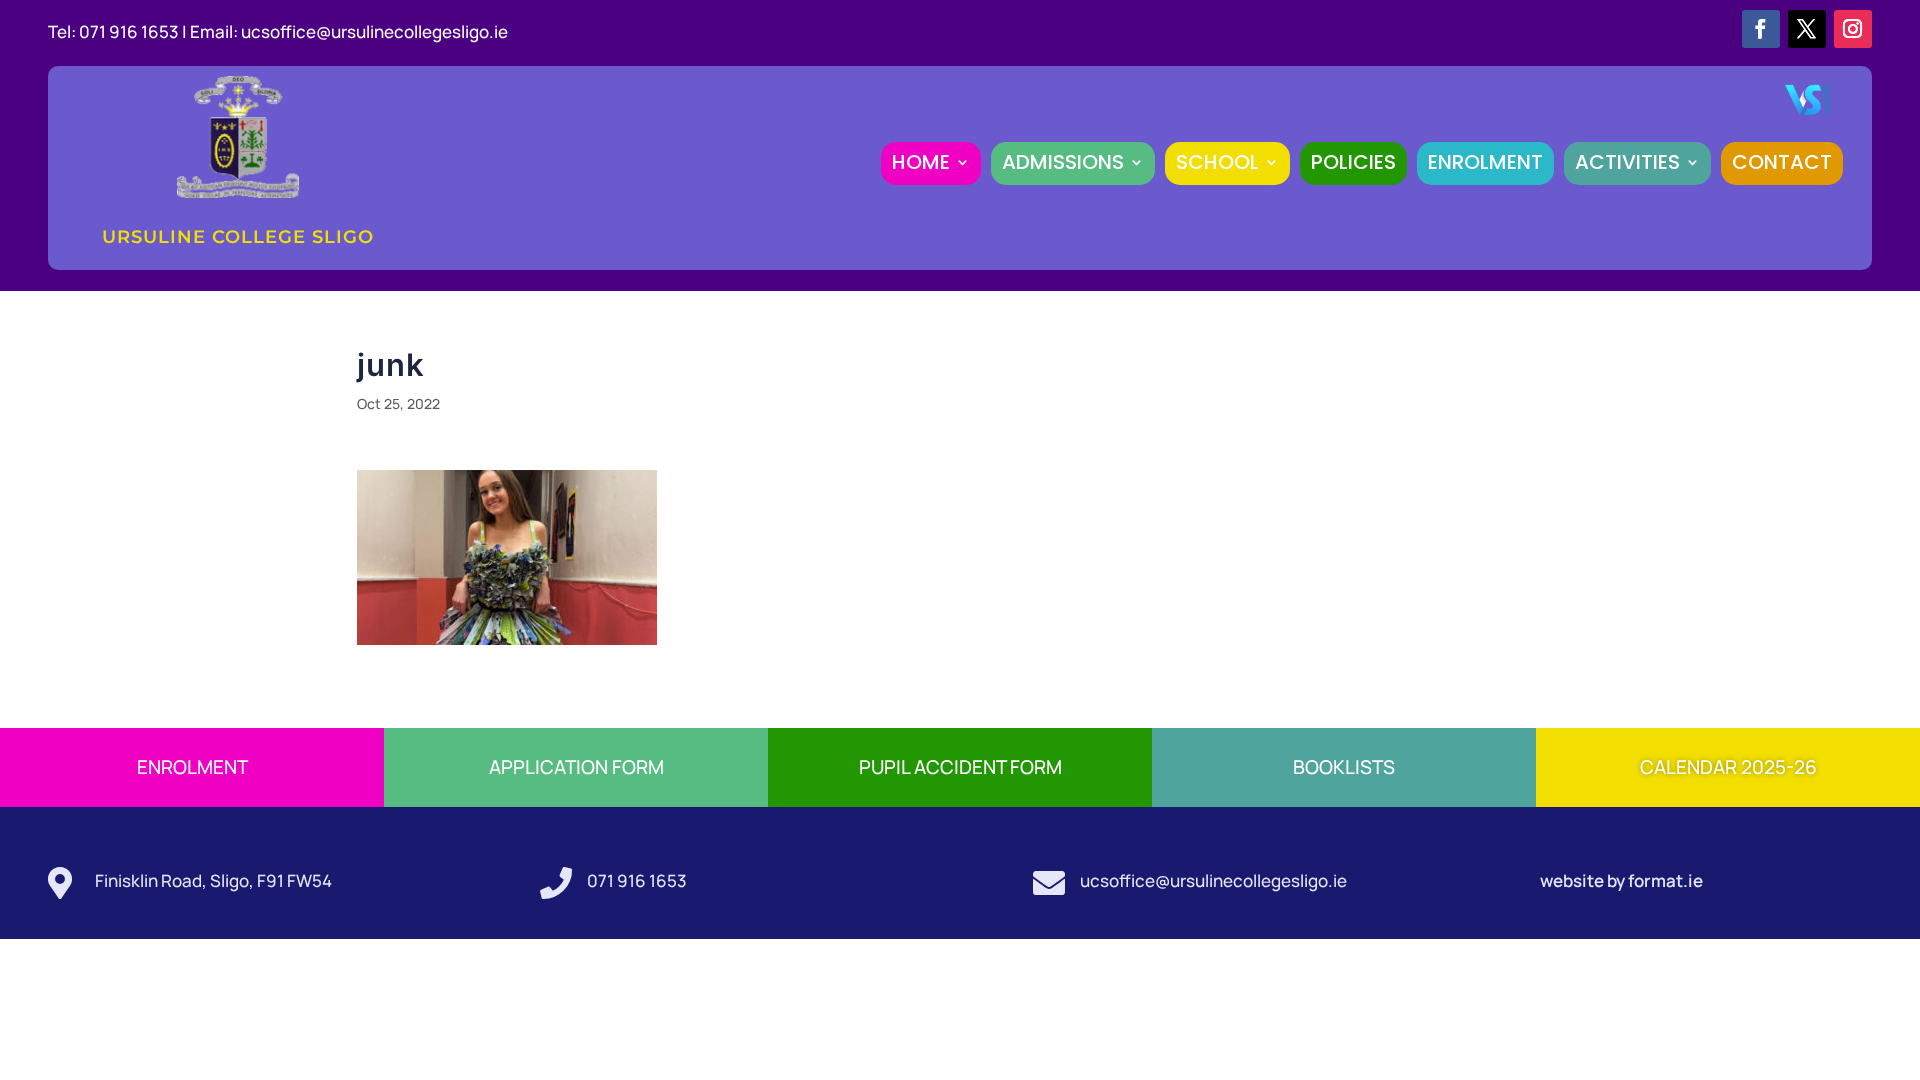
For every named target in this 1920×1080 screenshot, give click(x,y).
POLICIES (1353, 162)
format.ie (1664, 880)
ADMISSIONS (1063, 162)
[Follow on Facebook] (1761, 29)
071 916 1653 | (134, 31)
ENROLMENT (1485, 162)
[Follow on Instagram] (1853, 29)
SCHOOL (1217, 162)
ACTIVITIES (1627, 162)
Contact (1782, 162)
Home (921, 162)
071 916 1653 (637, 880)
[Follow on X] (1807, 29)
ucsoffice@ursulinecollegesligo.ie (374, 31)
